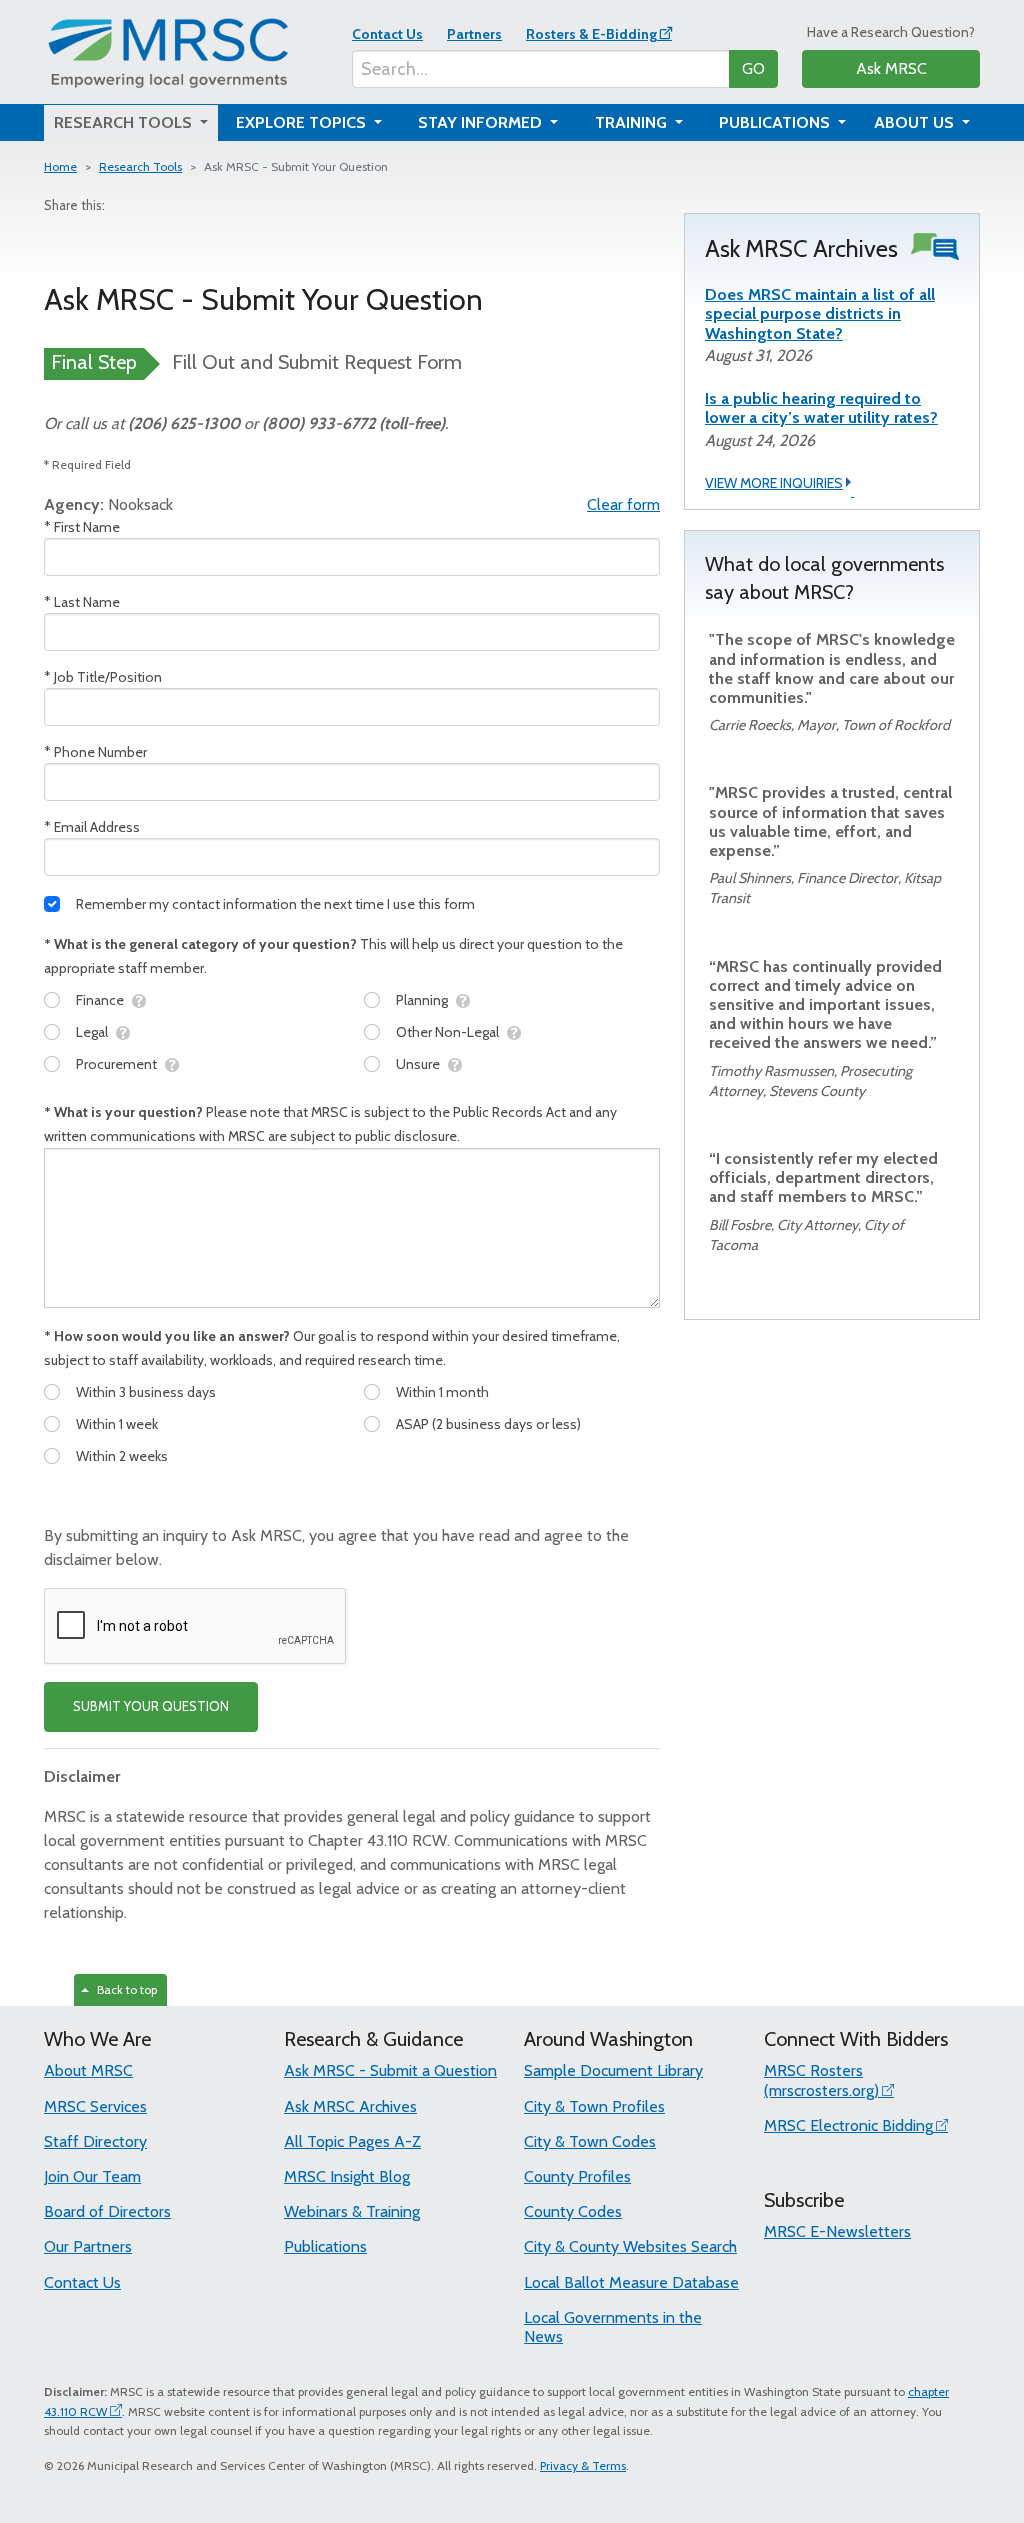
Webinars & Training (352, 2211)
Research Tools (140, 166)
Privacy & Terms (583, 2465)
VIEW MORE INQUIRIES (774, 483)
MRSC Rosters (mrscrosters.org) (821, 2080)
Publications (325, 2246)
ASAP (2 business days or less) (488, 1424)
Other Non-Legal (447, 1032)
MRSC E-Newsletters (837, 2231)
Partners (474, 34)
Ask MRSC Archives (350, 2106)
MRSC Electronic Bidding (848, 2125)
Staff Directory (95, 2141)
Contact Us (387, 34)
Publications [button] (776, 122)
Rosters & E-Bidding (591, 34)
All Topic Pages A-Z (352, 2141)
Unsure (418, 1064)
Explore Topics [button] (303, 122)
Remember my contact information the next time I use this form (275, 904)
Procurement (116, 1064)
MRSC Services (95, 2106)
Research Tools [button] (125, 122)
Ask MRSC (891, 68)
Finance (100, 1000)
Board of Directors (107, 2211)
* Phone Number (95, 752)
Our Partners (88, 2246)
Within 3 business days (146, 1392)
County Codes (573, 2211)
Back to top (124, 1989)
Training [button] (633, 122)
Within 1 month (442, 1392)
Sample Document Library (613, 2070)
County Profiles (577, 2176)
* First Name (82, 527)
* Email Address (92, 827)
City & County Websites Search (630, 2246)
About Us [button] (916, 122)
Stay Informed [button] (482, 122)
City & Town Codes (590, 2141)
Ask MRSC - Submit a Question (390, 2070)
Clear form (623, 504)
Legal (92, 1032)
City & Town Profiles (594, 2106)
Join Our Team (92, 2176)
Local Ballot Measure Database (631, 2282)
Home (60, 166)
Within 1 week (117, 1424)
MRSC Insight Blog (347, 2176)
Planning (422, 1000)
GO (753, 68)
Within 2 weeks (122, 1456)
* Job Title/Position (103, 677)
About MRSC (88, 2070)
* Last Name (82, 602)
